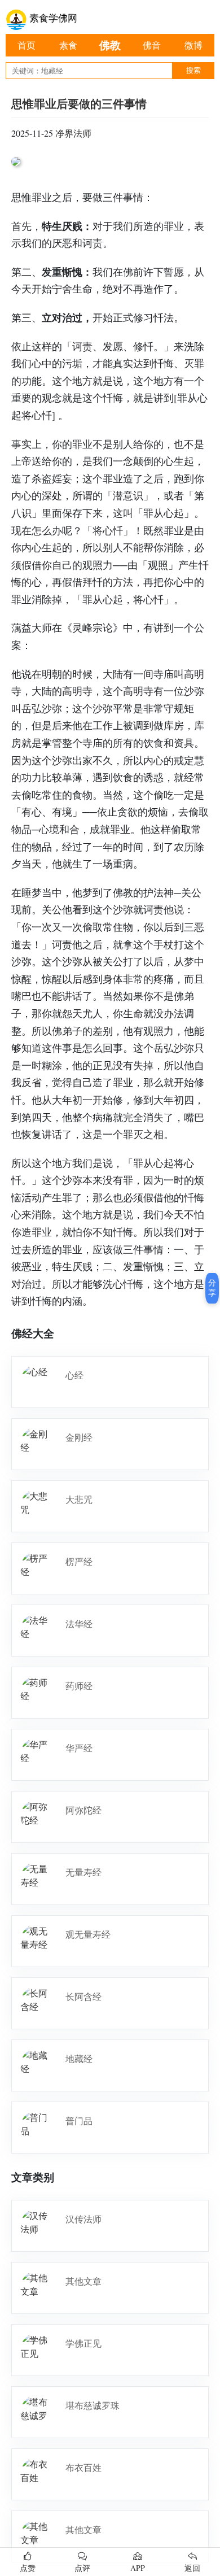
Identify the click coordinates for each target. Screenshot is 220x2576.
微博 (193, 45)
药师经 (79, 1686)
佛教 (110, 45)
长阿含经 (83, 1996)
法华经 (79, 1623)
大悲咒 (79, 1499)
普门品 (79, 2120)
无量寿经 (83, 1872)
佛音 (152, 45)
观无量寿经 (88, 1934)
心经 (74, 1375)
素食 (68, 45)
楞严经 (79, 1561)
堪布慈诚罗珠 (93, 2405)
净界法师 (73, 133)
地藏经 (79, 2058)
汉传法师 (83, 2219)
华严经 (79, 1748)
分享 (212, 1288)
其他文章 (83, 2281)
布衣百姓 (83, 2467)
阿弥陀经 (83, 1810)
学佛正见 (83, 2343)
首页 (27, 45)
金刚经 (79, 1437)
